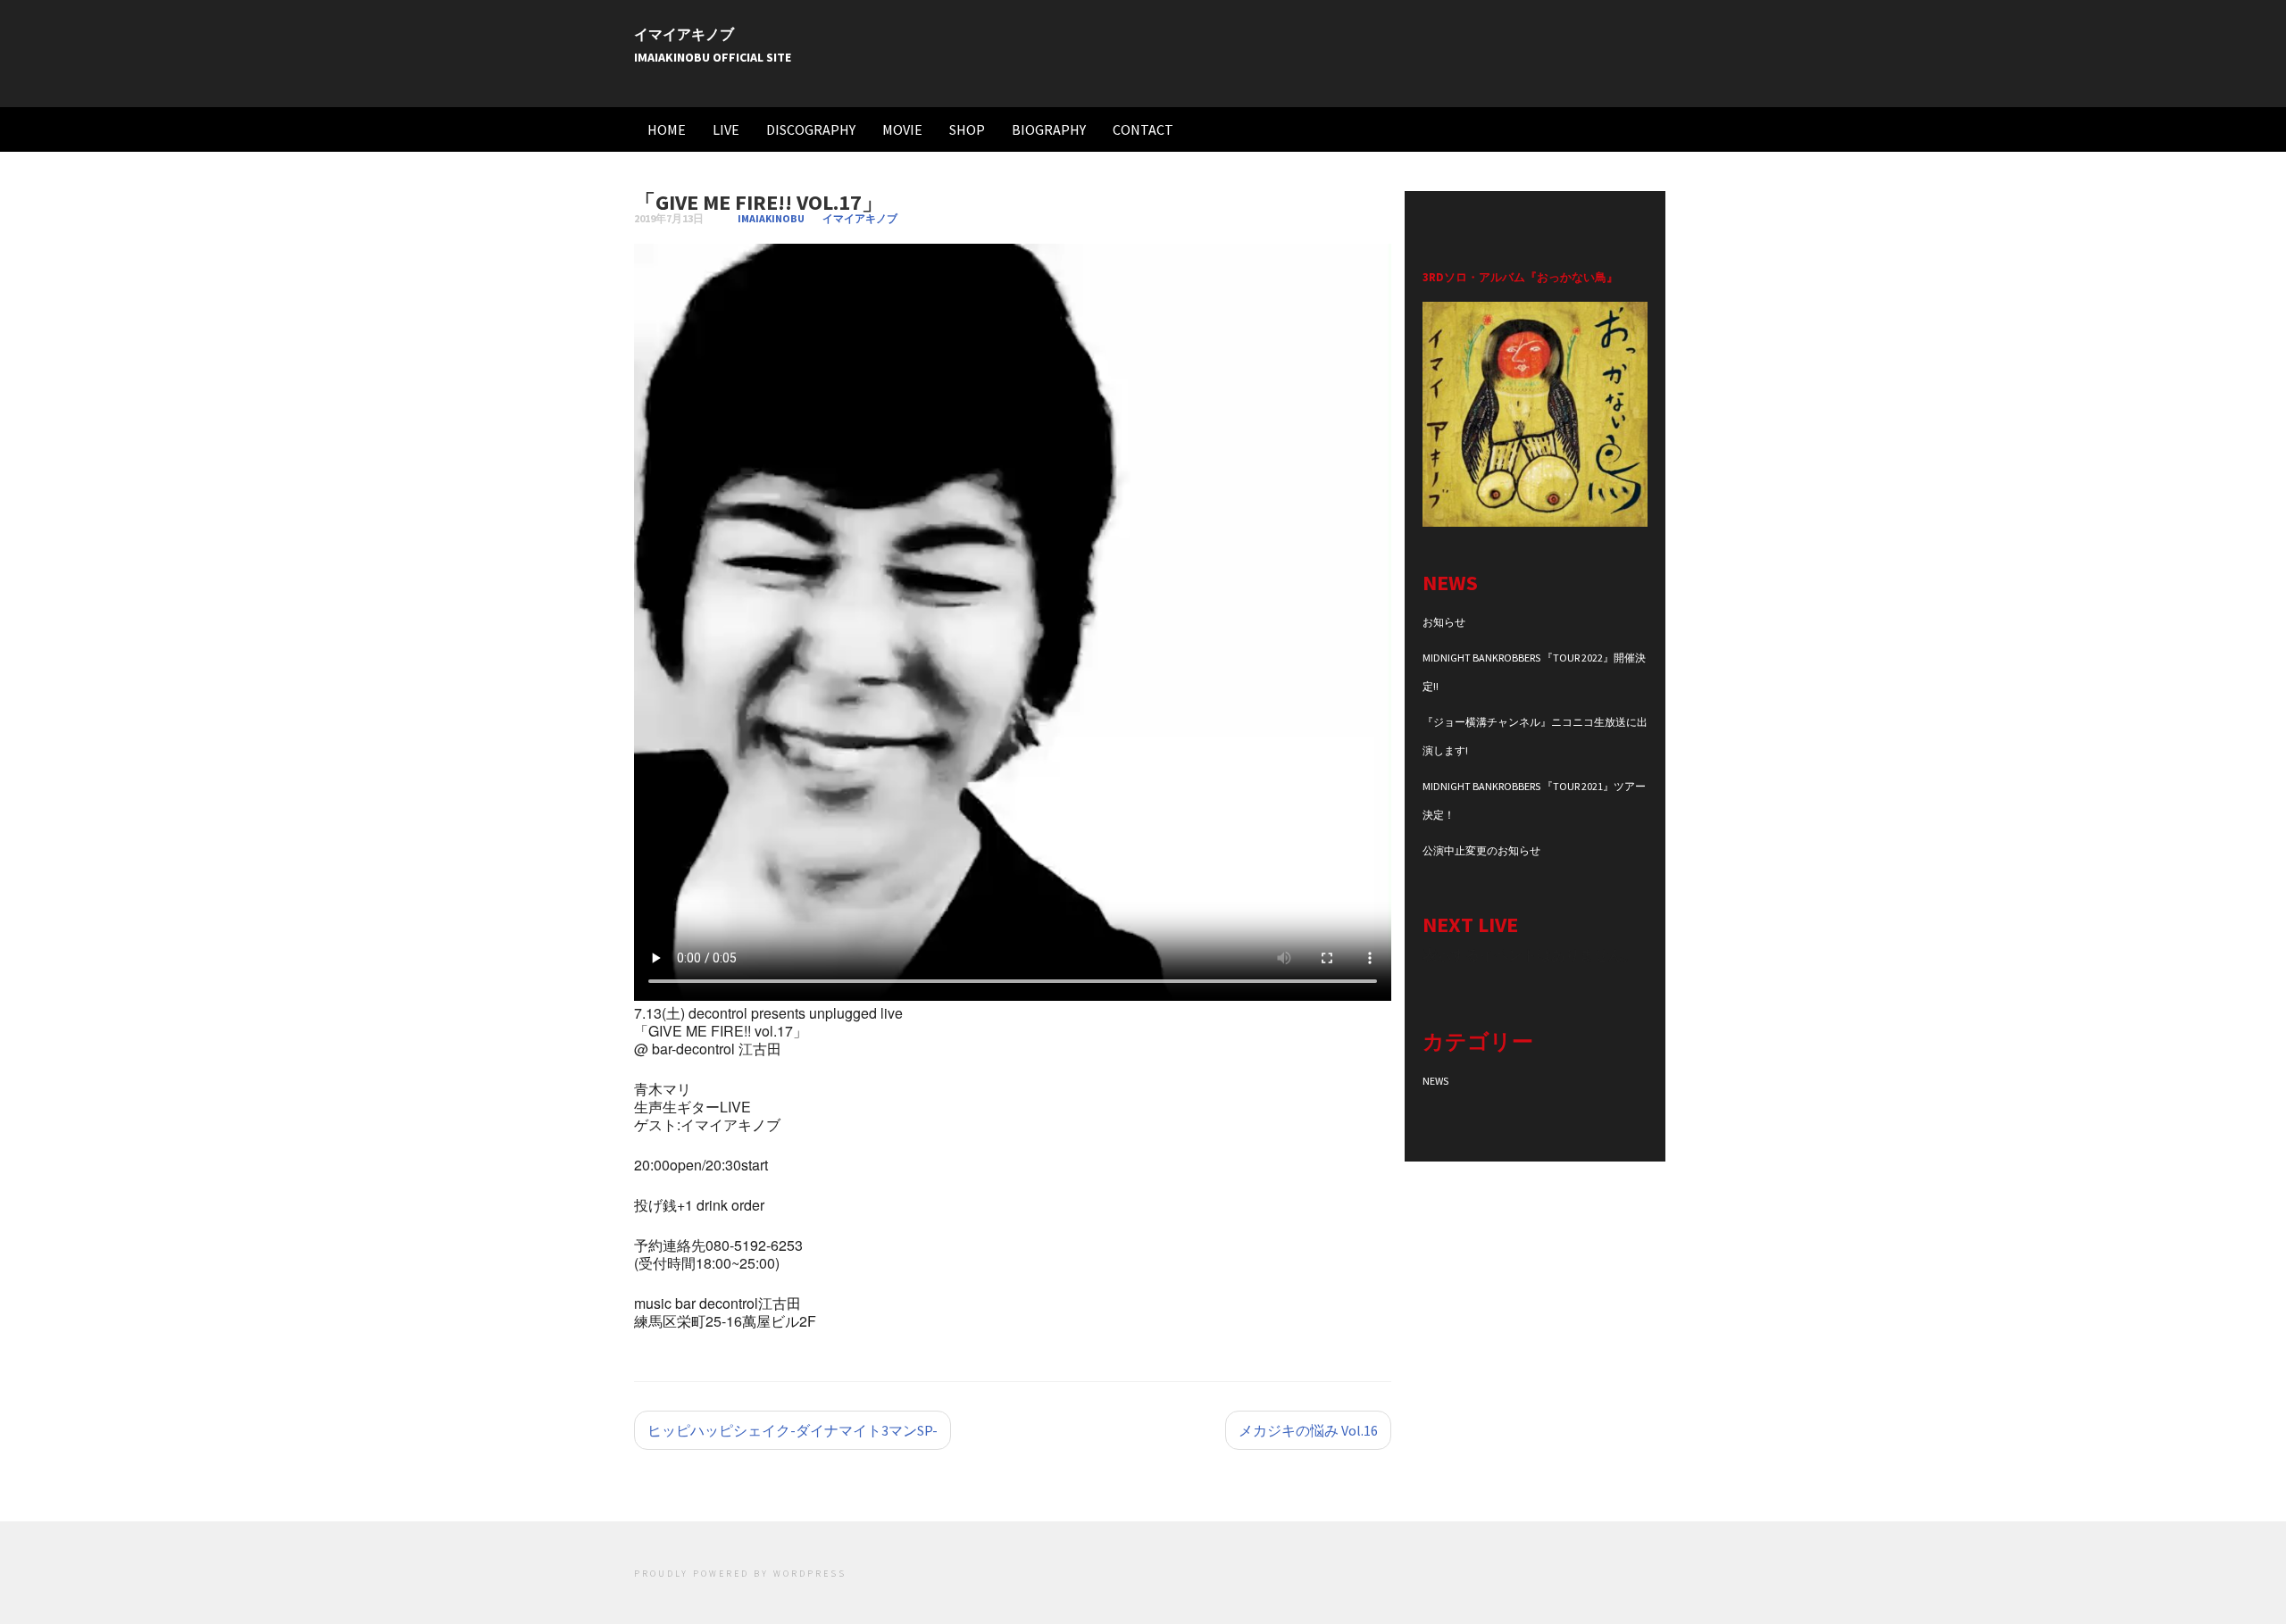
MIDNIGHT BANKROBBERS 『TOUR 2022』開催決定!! (1534, 672)
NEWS (1435, 1081)
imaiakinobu (771, 218)
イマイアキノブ (684, 34)
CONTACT (1143, 129)
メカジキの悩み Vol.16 (1308, 1430)
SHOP (967, 129)
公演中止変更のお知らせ (1481, 850)
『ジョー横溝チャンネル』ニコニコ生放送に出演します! (1535, 736)
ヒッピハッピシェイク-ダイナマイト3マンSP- (793, 1430)
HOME (667, 129)
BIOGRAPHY (1049, 129)
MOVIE (902, 129)
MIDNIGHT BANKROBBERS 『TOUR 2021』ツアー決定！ (1534, 800)
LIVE (726, 129)
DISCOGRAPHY (811, 129)
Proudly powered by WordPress (740, 1574)
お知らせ (1444, 622)
